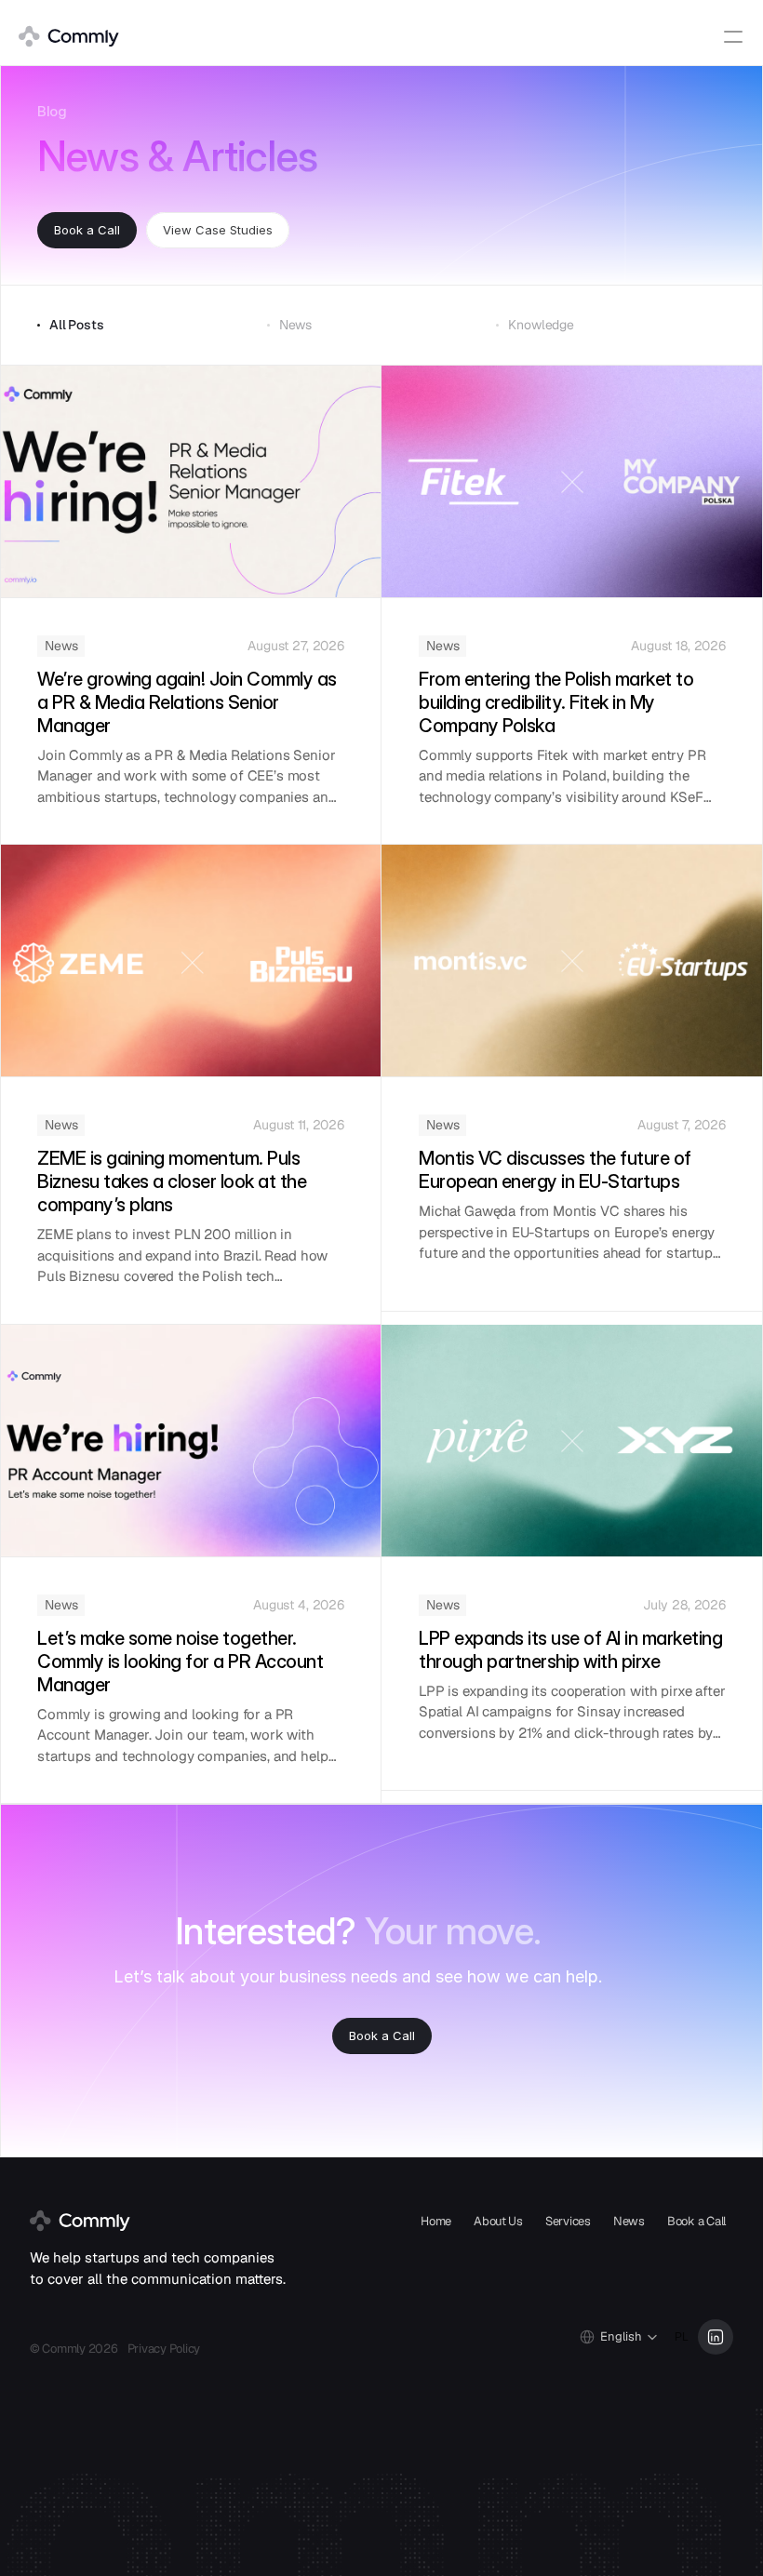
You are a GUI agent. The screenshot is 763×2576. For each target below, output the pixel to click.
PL (682, 2337)
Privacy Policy (164, 2349)
